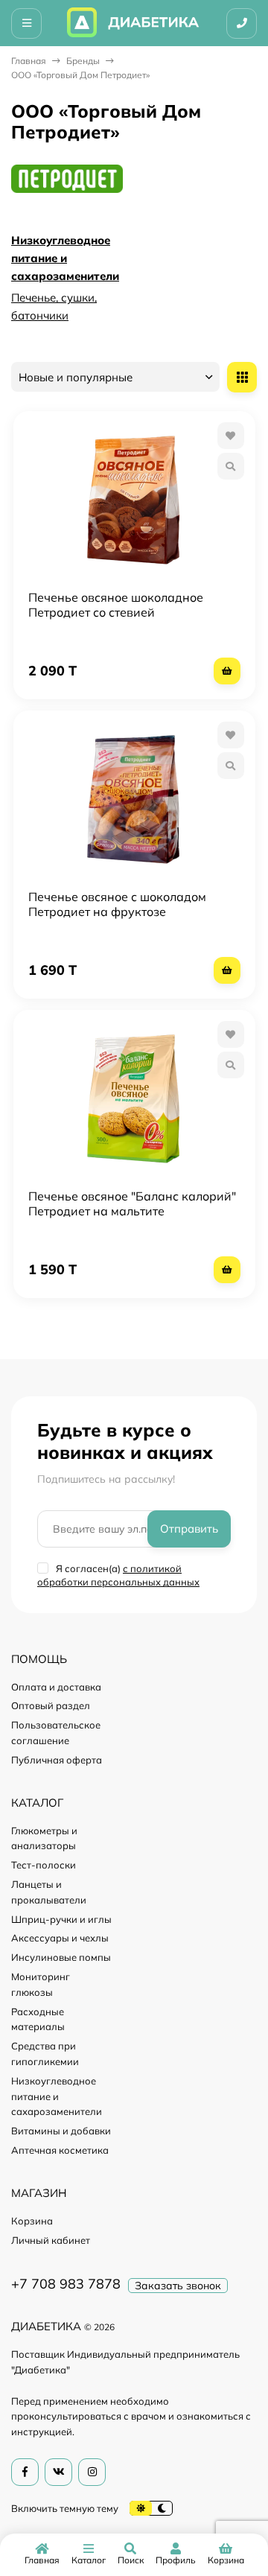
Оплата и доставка (56, 1687)
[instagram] (92, 2472)
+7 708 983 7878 (66, 2284)
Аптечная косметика (60, 2150)
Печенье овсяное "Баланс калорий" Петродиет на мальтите (132, 1203)
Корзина (32, 2221)
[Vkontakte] (58, 2472)
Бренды (83, 61)
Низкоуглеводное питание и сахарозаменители (65, 258)
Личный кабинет (51, 2240)
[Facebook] (25, 2472)
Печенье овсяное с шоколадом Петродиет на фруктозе (117, 904)
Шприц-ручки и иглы (61, 1919)
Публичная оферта (57, 1760)
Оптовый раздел (51, 1705)
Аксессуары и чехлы (60, 1938)
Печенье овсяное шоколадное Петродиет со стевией (116, 605)
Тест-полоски (44, 1865)
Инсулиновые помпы (61, 1957)
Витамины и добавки (61, 2131)
